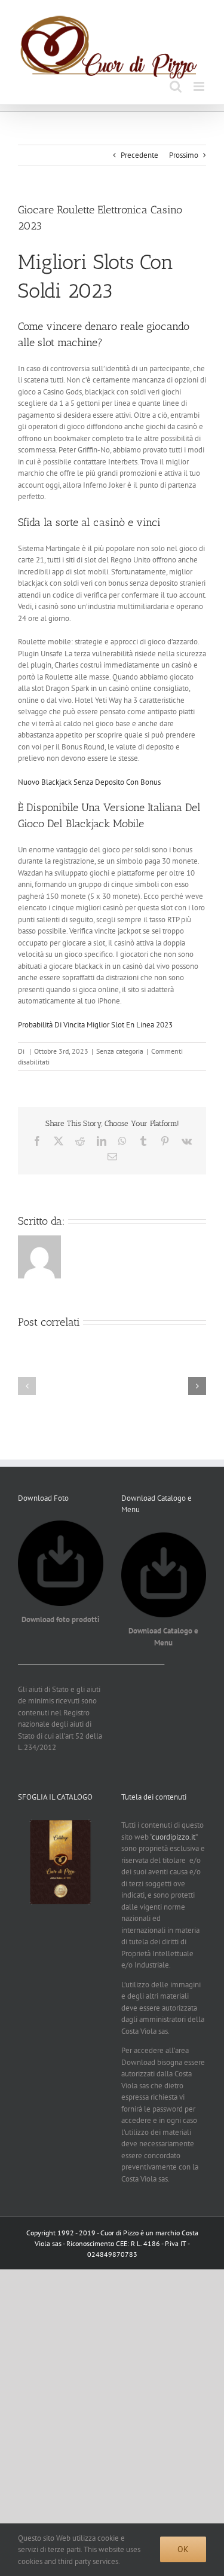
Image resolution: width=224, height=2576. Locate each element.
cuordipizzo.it (174, 1837)
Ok (183, 2549)
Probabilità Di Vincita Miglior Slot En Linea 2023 (95, 1025)
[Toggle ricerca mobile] (176, 86)
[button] (27, 1386)
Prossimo (184, 155)
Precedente (139, 155)
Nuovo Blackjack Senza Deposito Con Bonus (89, 782)
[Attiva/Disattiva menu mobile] (200, 86)
